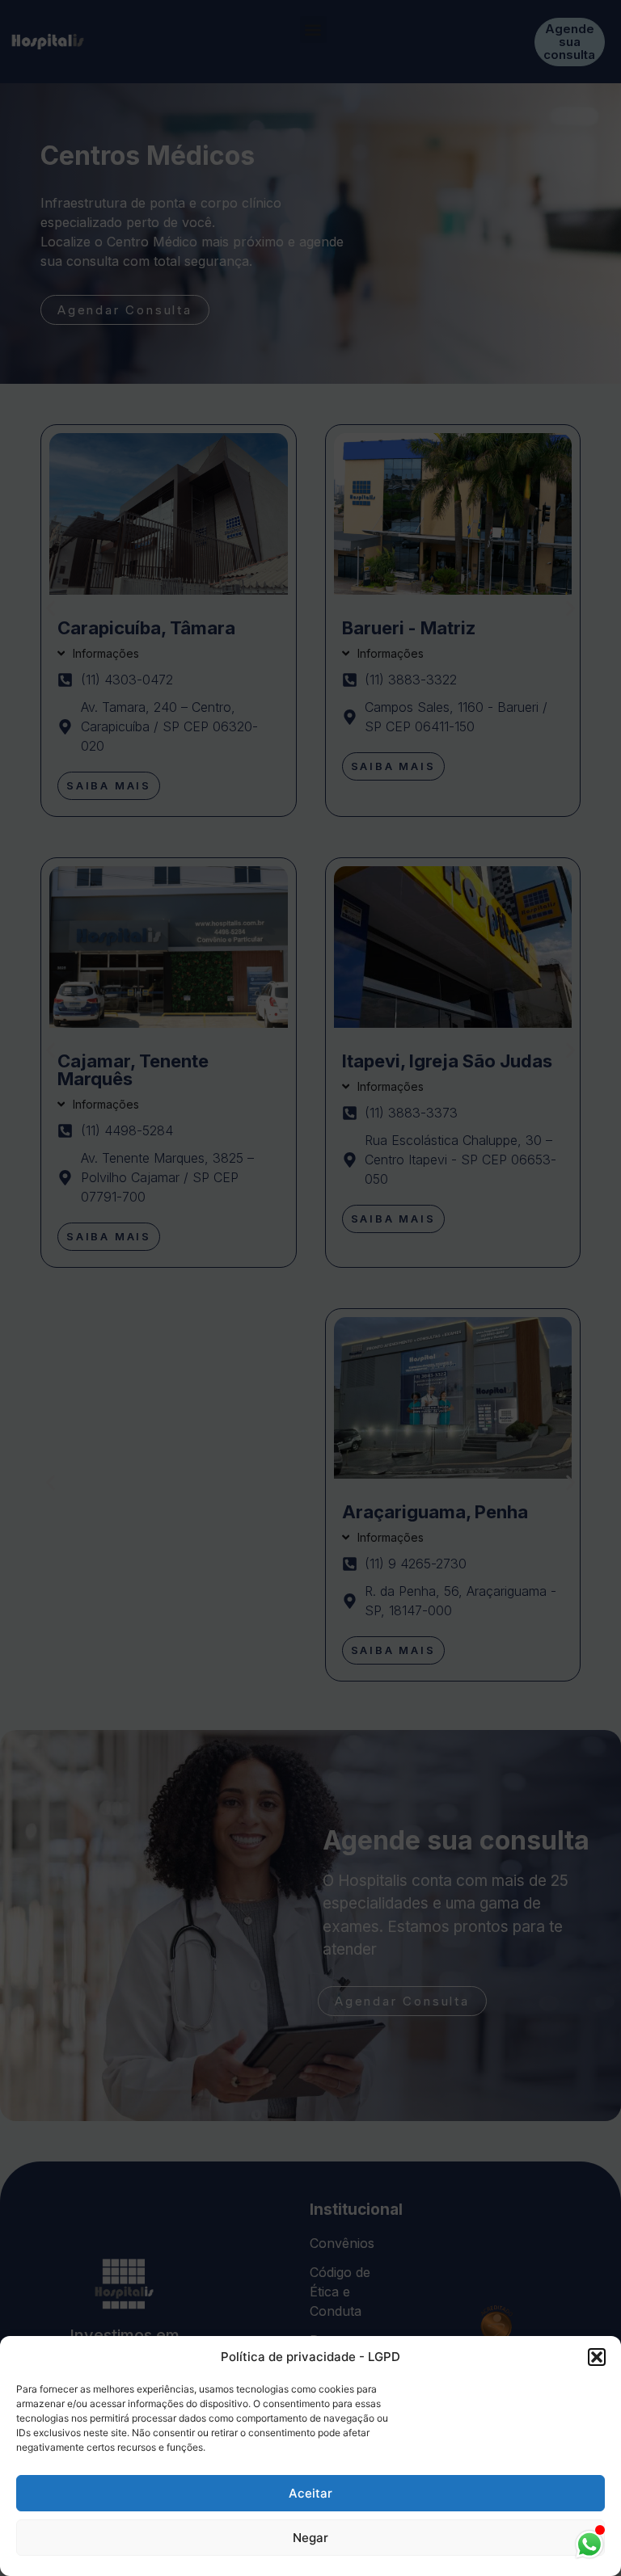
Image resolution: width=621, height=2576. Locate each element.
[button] (597, 2357)
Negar (310, 2538)
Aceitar (310, 2493)
